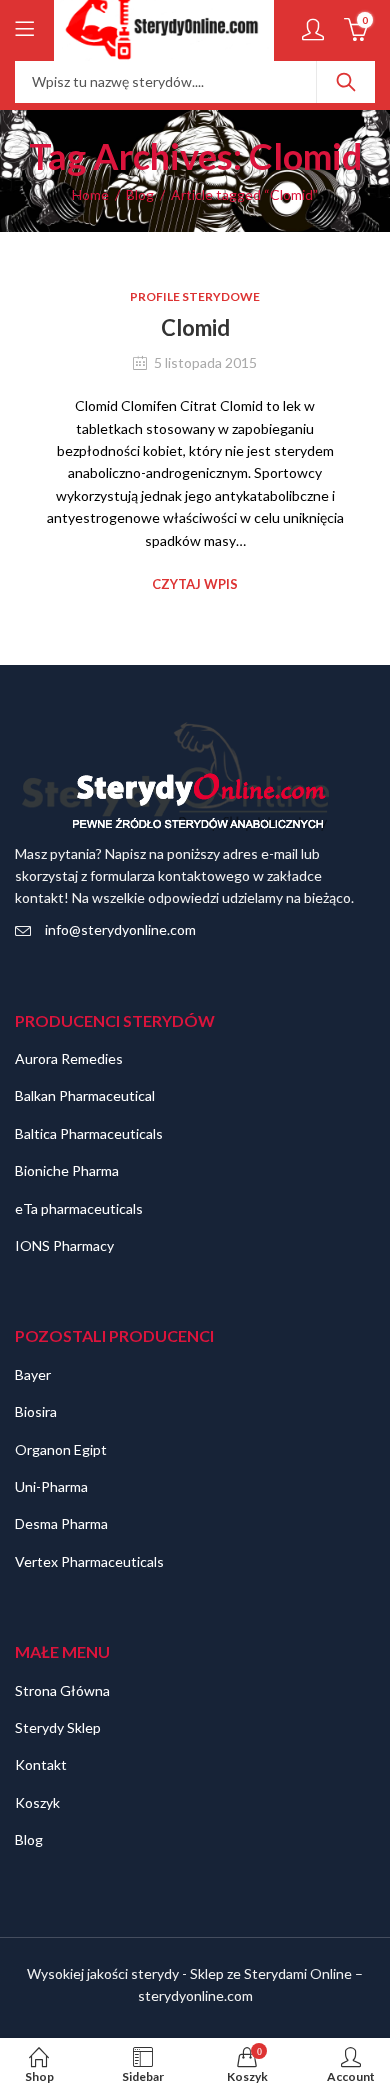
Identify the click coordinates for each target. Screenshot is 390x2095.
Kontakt (41, 1764)
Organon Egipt (61, 1449)
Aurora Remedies (69, 1058)
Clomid (195, 327)
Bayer (33, 1374)
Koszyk (37, 1802)
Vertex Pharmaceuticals (89, 1561)
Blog (140, 194)
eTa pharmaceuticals (79, 1208)
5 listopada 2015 (205, 362)
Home (90, 194)
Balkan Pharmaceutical (85, 1095)
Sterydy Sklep (58, 1727)
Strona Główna (62, 1690)
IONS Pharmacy (64, 1245)
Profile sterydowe (195, 296)
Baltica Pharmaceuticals (89, 1133)
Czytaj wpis (195, 584)
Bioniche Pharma (67, 1170)
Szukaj (346, 82)
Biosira (36, 1411)
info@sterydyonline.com (120, 929)
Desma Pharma (61, 1523)
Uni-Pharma (51, 1486)
